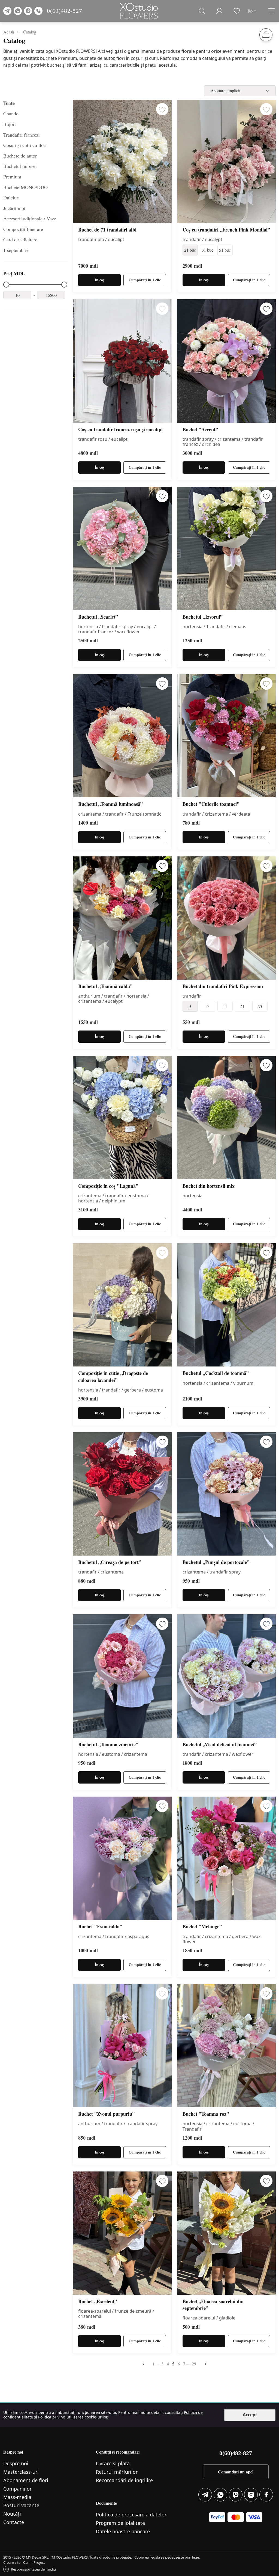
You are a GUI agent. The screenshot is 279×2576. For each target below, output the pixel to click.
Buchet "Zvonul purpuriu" (107, 2114)
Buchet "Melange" (202, 1926)
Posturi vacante (21, 2505)
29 (194, 2364)
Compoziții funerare (23, 229)
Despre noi (16, 2463)
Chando (11, 113)
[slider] (6, 285)
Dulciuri (11, 198)
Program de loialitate (120, 2523)
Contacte (14, 2522)
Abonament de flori (26, 2480)
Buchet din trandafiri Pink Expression (223, 986)
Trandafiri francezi (22, 135)
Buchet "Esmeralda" (100, 1926)
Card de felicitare (20, 239)
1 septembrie (16, 250)
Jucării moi (14, 208)
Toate (9, 103)
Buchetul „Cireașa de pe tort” (110, 1562)
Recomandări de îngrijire (124, 2480)
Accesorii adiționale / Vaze (30, 218)
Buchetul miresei (20, 166)
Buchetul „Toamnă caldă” (105, 986)
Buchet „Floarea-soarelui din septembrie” (213, 2305)
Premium (12, 177)
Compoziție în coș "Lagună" (108, 1186)
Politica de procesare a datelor (131, 2515)
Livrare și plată (113, 2463)
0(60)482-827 (65, 11)
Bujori (10, 124)
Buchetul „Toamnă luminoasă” (110, 804)
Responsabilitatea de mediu (33, 2569)
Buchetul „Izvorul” (203, 617)
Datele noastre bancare (123, 2531)
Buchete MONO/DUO (25, 187)
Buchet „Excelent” (98, 2301)
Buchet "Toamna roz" (206, 2114)
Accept (250, 2415)
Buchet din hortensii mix (209, 1186)
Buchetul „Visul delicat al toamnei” (220, 1744)
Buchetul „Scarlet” (98, 617)
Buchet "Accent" (200, 429)
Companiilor (17, 2489)
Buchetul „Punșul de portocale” (216, 1562)
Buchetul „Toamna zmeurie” (108, 1744)
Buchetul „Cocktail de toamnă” (216, 1373)
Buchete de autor (20, 156)
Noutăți (12, 2514)
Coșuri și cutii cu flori (25, 145)
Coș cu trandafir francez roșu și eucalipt (121, 429)
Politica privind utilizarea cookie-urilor (73, 2417)
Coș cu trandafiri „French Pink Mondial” (226, 230)
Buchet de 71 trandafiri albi (107, 230)
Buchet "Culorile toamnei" (211, 804)
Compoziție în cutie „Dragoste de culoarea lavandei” (113, 1377)
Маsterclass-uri (21, 2472)
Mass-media (17, 2497)
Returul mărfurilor (117, 2472)
